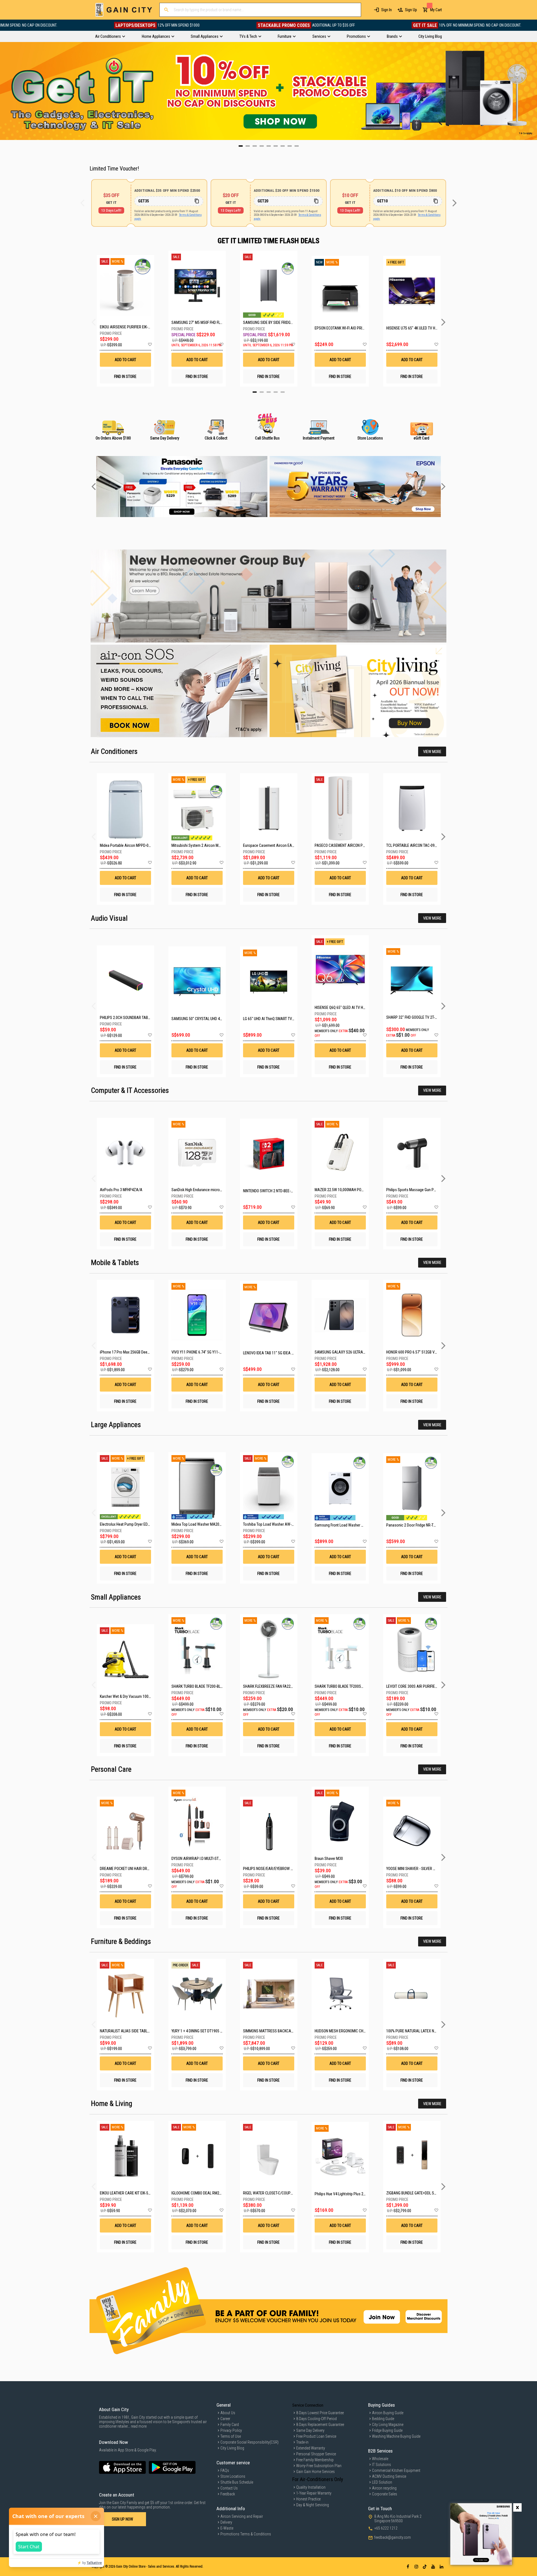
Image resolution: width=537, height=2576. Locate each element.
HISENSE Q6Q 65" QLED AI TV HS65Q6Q (345, 1008)
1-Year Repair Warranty (314, 2493)
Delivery (226, 2522)
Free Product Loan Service (316, 2436)
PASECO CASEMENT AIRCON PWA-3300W (348, 845)
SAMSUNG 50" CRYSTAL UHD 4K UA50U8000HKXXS (212, 1019)
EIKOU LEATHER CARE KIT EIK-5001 (127, 2193)
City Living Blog (232, 2448)
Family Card (230, 2425)
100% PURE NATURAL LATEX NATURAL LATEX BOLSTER (430, 2031)
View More (432, 752)
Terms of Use (231, 2436)
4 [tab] (276, 392)
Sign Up (411, 10)
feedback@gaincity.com (393, 2537)
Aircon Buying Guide (388, 2413)
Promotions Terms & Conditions (246, 2534)
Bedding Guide (383, 2419)
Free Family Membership (315, 2460)
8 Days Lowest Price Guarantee (320, 2413)
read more (139, 2426)
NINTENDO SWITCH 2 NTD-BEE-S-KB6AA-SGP (278, 1191)
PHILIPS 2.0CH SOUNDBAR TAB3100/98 (130, 1018)
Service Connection (308, 2405)
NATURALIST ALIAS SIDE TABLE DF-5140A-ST (135, 2031)
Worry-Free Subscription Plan (319, 2466)
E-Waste (227, 2528)
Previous (4, 91)
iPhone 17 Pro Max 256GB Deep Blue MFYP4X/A (137, 1352)
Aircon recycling (384, 2488)
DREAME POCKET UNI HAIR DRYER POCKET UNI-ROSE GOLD (146, 1869)
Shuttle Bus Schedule (237, 2482)
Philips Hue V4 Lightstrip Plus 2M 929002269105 (353, 2194)
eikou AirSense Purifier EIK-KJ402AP (125, 327)
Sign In (387, 10)
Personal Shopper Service (316, 2454)
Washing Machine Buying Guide (396, 2436)
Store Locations (233, 2476)
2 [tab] (262, 392)
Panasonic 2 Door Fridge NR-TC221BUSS (418, 1525)
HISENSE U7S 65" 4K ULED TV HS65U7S (412, 328)
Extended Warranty (311, 2448)
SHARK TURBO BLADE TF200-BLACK (199, 1686)
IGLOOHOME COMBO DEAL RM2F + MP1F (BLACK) (209, 2193)
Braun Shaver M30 (329, 1859)
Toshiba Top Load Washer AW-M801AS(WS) (278, 1524)
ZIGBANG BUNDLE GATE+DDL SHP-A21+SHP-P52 (424, 2193)
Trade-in (302, 2442)
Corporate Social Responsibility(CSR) (249, 2442)
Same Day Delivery (310, 2430)
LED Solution (382, 2482)
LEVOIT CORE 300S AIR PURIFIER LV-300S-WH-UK (424, 1686)
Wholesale (380, 2459)
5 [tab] (283, 392)
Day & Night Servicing (313, 2505)
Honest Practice (308, 2499)
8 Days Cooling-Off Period (316, 2419)
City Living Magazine (388, 2425)
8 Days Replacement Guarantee (320, 2425)
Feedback (228, 2494)
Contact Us (229, 2488)
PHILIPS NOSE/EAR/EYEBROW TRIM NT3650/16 (280, 1869)
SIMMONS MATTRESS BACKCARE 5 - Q (273, 2031)
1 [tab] (255, 392)
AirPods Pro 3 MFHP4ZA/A (121, 1190)
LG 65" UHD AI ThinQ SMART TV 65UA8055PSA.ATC (283, 1019)
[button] (150, 345)
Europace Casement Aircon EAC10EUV (274, 845)
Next (533, 91)
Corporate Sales (385, 2494)
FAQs (225, 2470)
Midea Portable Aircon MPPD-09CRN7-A (131, 845)
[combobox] (260, 10)
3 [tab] (269, 392)
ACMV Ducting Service (389, 2476)
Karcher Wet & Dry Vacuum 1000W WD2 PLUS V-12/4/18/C (146, 1696)
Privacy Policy (231, 2430)
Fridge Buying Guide (387, 2430)
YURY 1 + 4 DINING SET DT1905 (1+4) (200, 2031)
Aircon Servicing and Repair (242, 2516)
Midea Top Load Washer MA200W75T (201, 1524)
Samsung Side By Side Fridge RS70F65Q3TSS (269, 322)
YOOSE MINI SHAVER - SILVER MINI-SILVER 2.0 (422, 1869)
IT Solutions (381, 2465)
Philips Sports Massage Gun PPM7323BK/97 (421, 1190)
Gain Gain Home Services (315, 2472)
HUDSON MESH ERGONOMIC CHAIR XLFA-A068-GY (354, 2031)
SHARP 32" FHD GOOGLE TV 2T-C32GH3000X (421, 1017)
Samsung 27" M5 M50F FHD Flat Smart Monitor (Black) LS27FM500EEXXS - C (197, 322)
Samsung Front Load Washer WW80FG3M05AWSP (354, 1525)
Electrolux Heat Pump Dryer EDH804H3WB (132, 1524)
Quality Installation (311, 2487)
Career (225, 2419)
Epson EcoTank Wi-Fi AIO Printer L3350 (340, 328)
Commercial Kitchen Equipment (396, 2470)
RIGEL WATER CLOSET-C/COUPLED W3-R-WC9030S (283, 2193)
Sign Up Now (123, 2519)
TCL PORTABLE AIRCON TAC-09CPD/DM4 (418, 845)
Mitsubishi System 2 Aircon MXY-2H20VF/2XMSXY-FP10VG (218, 845)
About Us (228, 2413)
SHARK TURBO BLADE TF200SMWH (342, 1686)
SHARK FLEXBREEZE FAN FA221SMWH (273, 1686)
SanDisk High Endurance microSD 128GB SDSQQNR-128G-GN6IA (222, 1190)
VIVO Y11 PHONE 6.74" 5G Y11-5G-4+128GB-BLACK (211, 1352)
